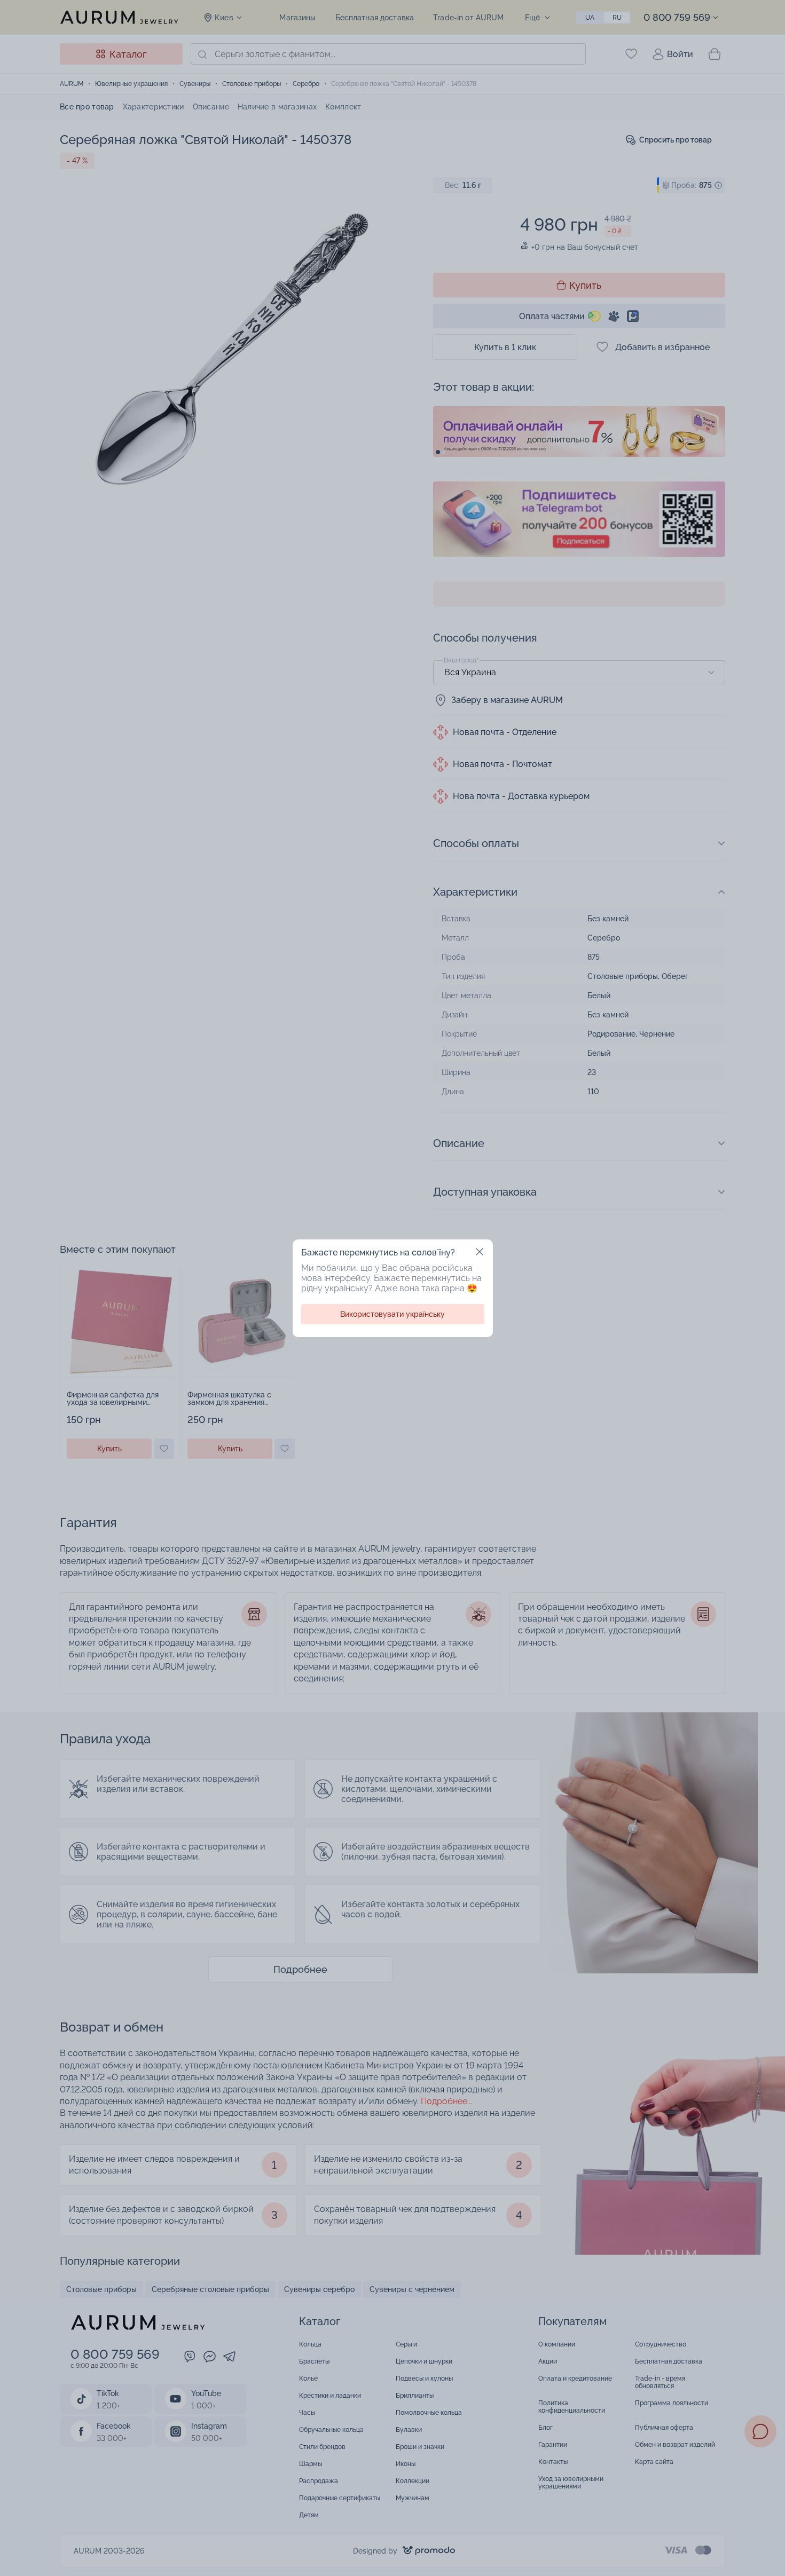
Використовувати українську (392, 1314)
